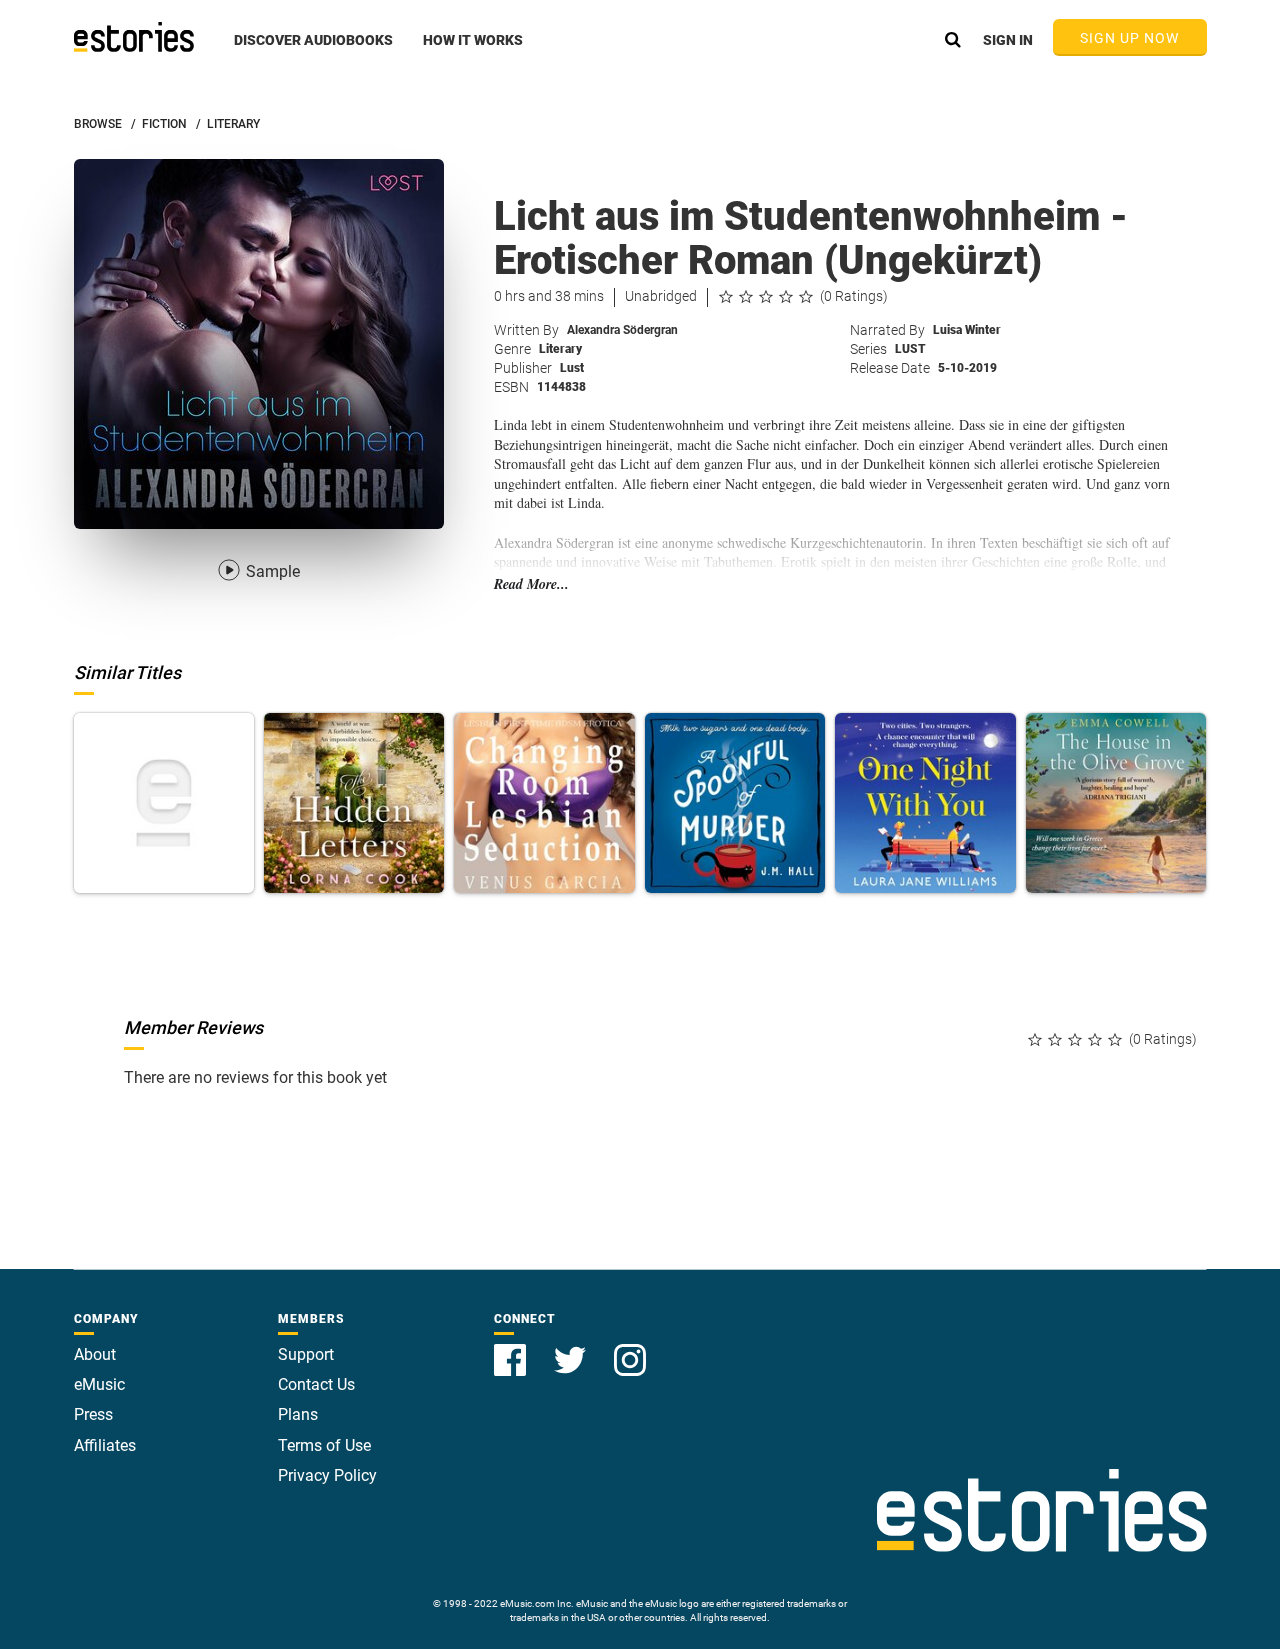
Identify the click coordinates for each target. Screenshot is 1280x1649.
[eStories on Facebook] (512, 1348)
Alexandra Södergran (622, 330)
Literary (560, 349)
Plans (298, 1414)
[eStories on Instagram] (630, 1348)
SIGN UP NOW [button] (1130, 38)
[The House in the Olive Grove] (1116, 803)
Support (306, 1354)
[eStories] (134, 37)
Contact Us (316, 1384)
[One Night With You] (925, 803)
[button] (313, 51)
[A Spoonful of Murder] (735, 803)
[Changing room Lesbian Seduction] (544, 803)
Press (93, 1414)
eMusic (99, 1384)
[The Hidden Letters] (354, 803)
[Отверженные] (164, 803)
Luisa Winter (967, 330)
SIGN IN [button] (1008, 40)
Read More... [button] (531, 584)
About (95, 1354)
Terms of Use (324, 1445)
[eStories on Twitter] (572, 1348)
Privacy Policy (327, 1475)
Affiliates (105, 1445)
